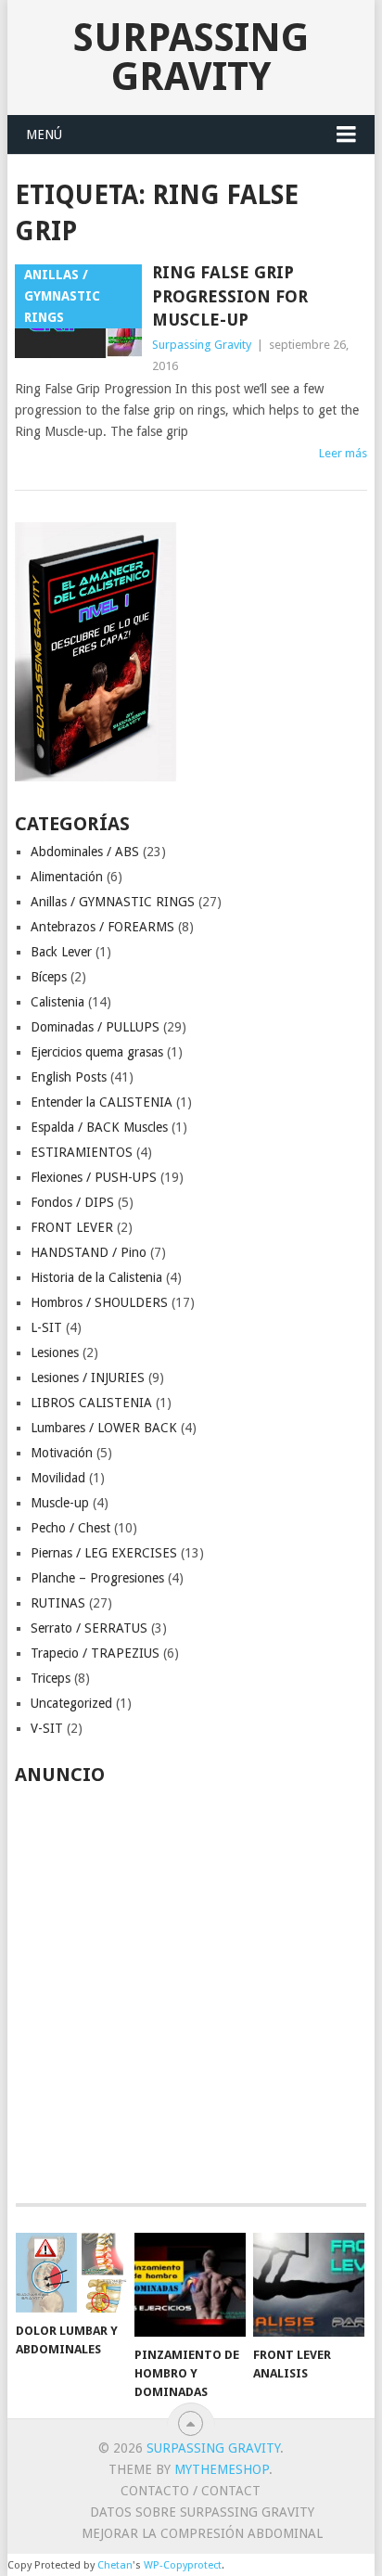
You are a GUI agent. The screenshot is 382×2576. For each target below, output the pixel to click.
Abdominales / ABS (85, 852)
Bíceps (49, 977)
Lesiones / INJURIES (88, 1378)
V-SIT (47, 1728)
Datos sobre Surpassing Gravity (202, 2512)
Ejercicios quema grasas (97, 1052)
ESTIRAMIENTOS (82, 1152)
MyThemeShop (222, 2469)
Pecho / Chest (70, 1528)
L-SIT (46, 1327)
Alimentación (67, 877)
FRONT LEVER (72, 1227)
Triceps (51, 1678)
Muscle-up (60, 1503)
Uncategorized (71, 1703)
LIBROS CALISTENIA (91, 1403)
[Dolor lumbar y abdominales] (71, 2273)
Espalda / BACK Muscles (99, 1127)
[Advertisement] (191, 1984)
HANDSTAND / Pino (89, 1252)
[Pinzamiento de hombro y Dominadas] (190, 2285)
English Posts (69, 1077)
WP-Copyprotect (183, 2565)
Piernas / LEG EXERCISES (104, 1553)
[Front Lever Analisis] (309, 2285)
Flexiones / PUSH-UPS (94, 1177)
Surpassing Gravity (191, 57)
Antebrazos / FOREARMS (102, 927)
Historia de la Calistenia (96, 1277)
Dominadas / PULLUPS (95, 1027)
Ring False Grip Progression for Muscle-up (230, 295)
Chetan (115, 2565)
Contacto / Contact (191, 2491)
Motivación (62, 1453)
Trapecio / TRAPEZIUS (95, 1653)
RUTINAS (58, 1603)
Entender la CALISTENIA (102, 1102)
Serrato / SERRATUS (89, 1628)
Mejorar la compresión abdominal (202, 2533)
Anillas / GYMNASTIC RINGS (113, 902)
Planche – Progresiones (97, 1578)
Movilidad (58, 1478)
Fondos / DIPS (72, 1202)
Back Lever (61, 952)
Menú (44, 135)
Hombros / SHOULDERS (99, 1302)
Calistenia (57, 1002)
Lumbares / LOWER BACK (104, 1428)
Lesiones (55, 1352)
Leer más (343, 453)
